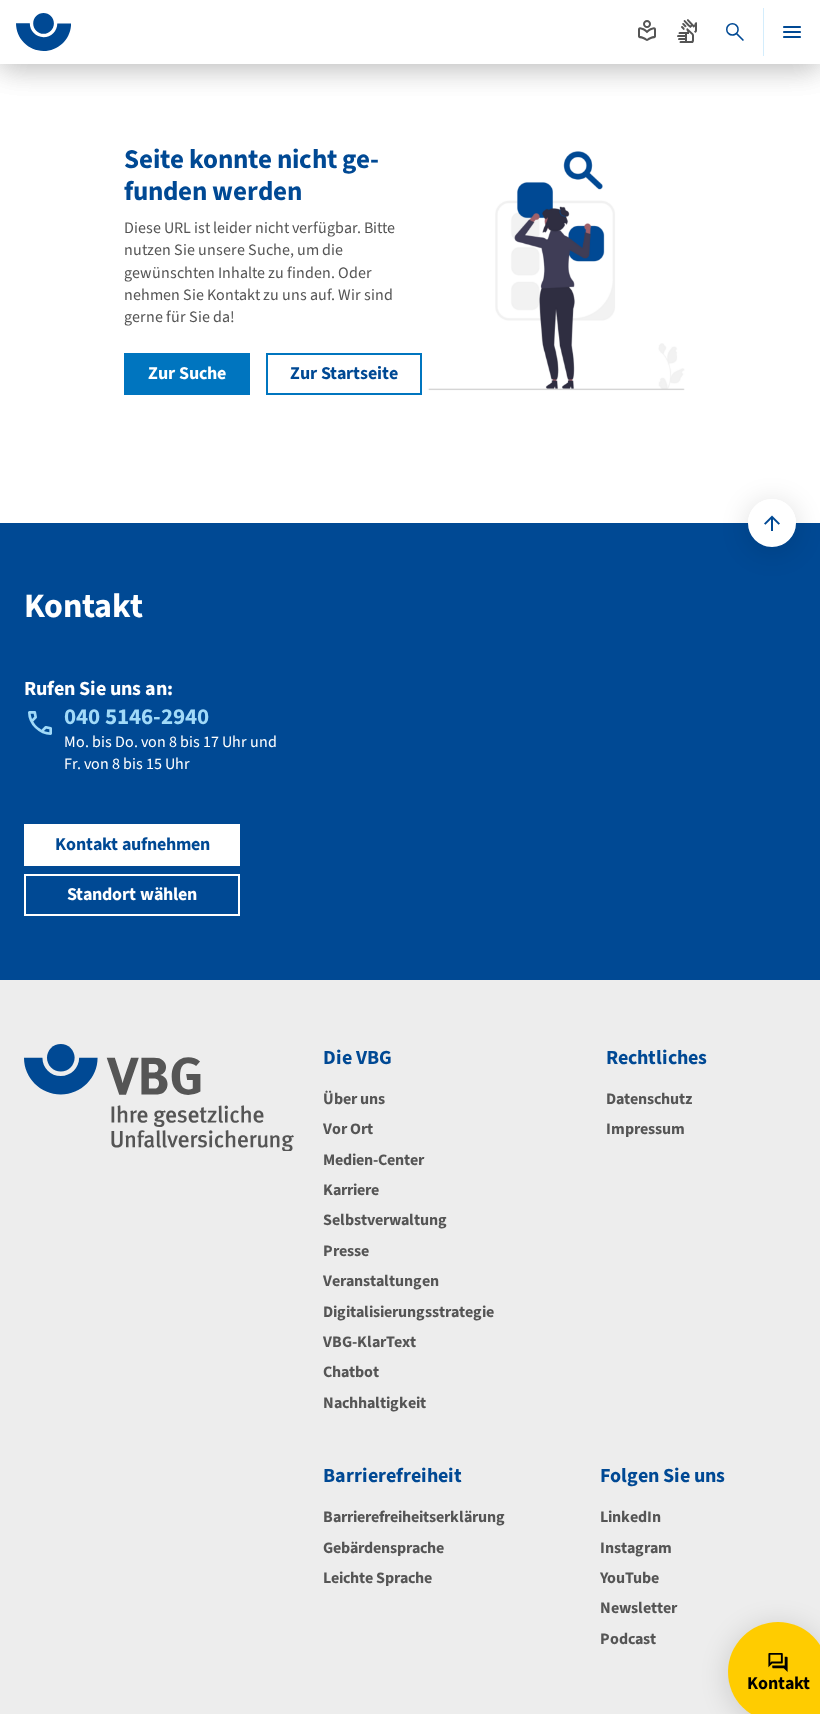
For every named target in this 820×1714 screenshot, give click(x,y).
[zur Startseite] (43, 32)
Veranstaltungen (381, 1281)
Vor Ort (348, 1129)
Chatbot (351, 1372)
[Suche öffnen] (735, 32)
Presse (346, 1251)
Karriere (351, 1190)
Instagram (636, 1548)
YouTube (629, 1578)
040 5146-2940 (136, 716)
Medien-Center (373, 1160)
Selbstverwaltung (385, 1220)
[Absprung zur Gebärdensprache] (687, 31)
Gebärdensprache (383, 1548)
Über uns (354, 1099)
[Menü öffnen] (792, 32)
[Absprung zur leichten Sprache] (647, 31)
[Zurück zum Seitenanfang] (772, 523)
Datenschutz (649, 1099)
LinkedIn (630, 1517)
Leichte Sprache (377, 1578)
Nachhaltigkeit (374, 1403)
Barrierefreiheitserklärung (414, 1517)
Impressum (645, 1129)
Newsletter (638, 1608)
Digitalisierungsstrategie (408, 1312)
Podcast (628, 1639)
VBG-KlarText (369, 1342)
